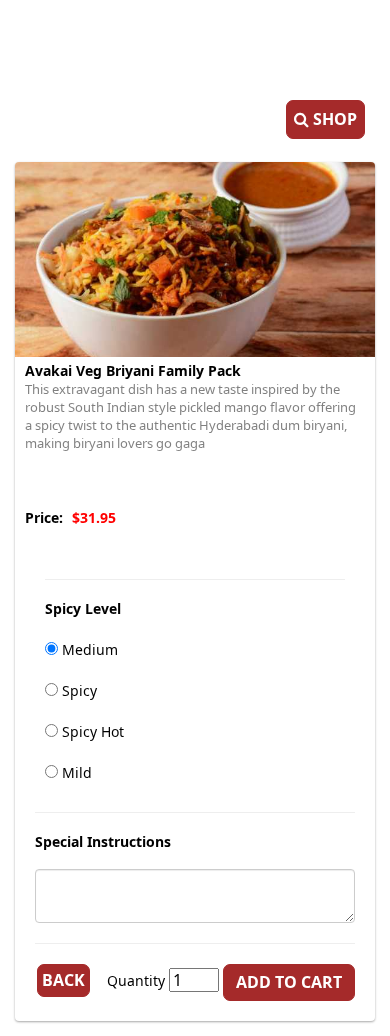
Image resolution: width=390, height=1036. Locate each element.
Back (63, 980)
